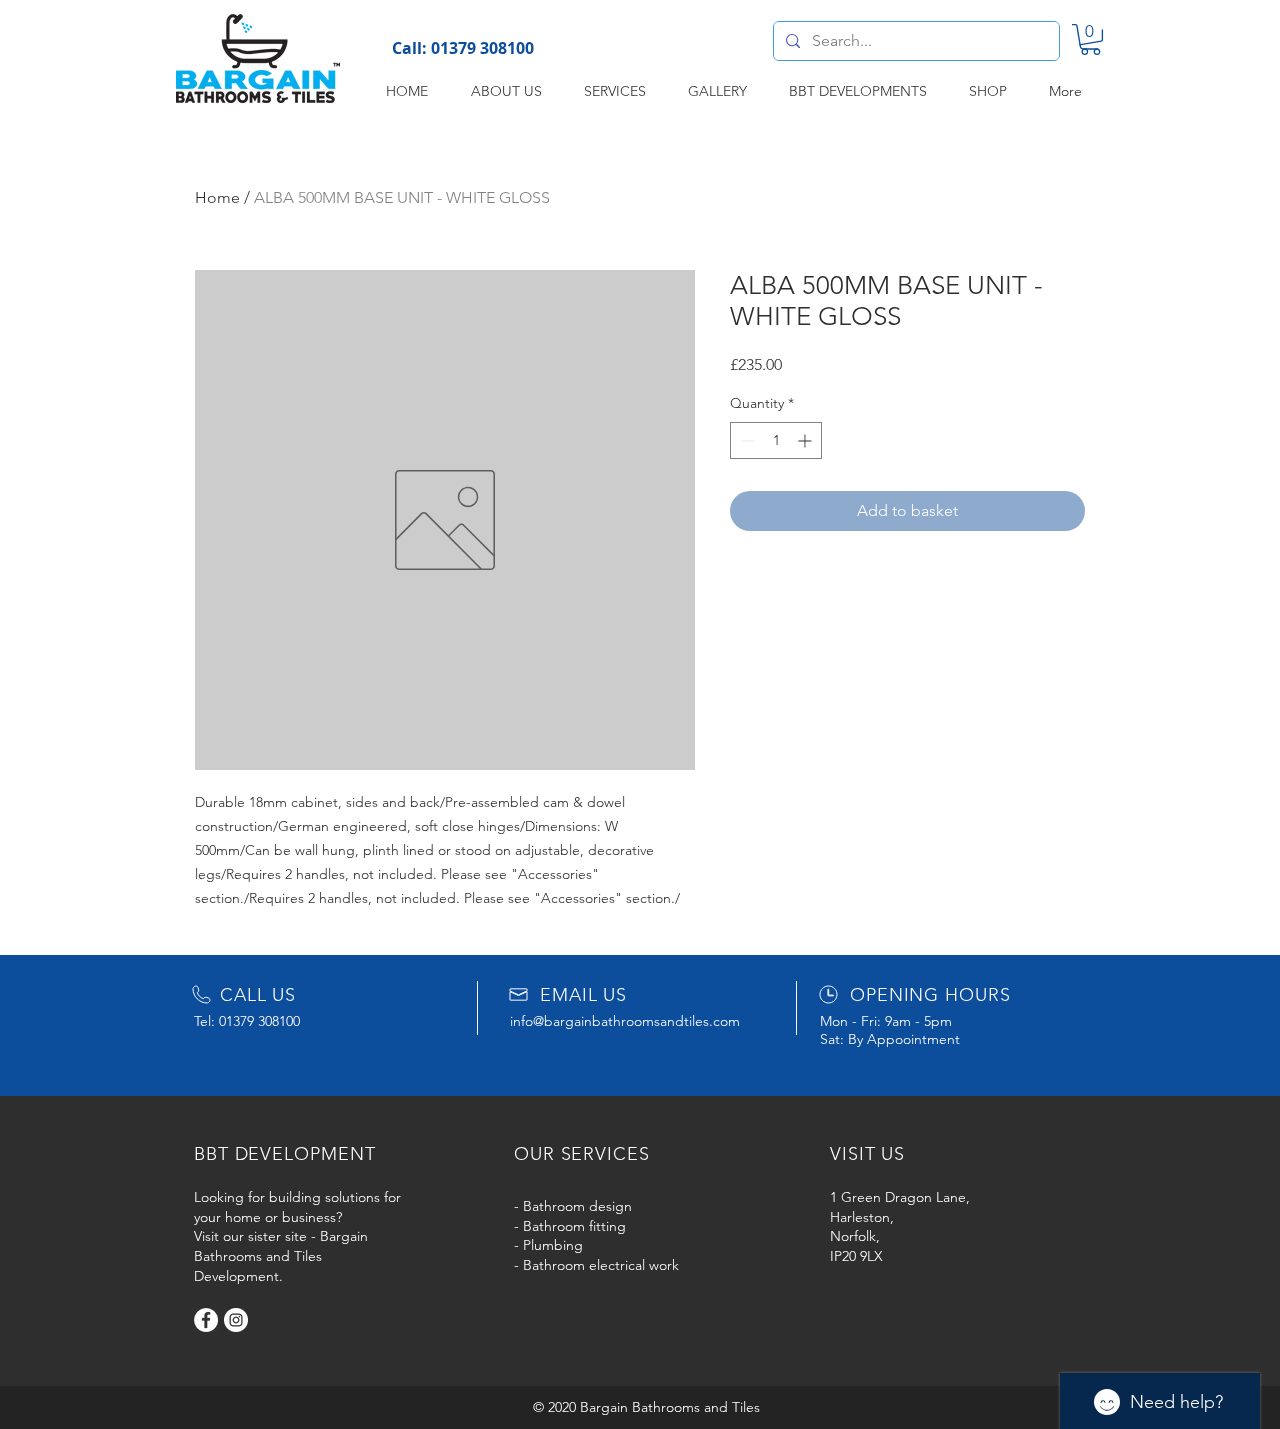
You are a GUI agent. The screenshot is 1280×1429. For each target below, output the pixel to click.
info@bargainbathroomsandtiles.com (625, 1021)
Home (217, 197)
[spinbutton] (776, 440)
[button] (1090, 39)
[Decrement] (745, 440)
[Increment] (806, 440)
